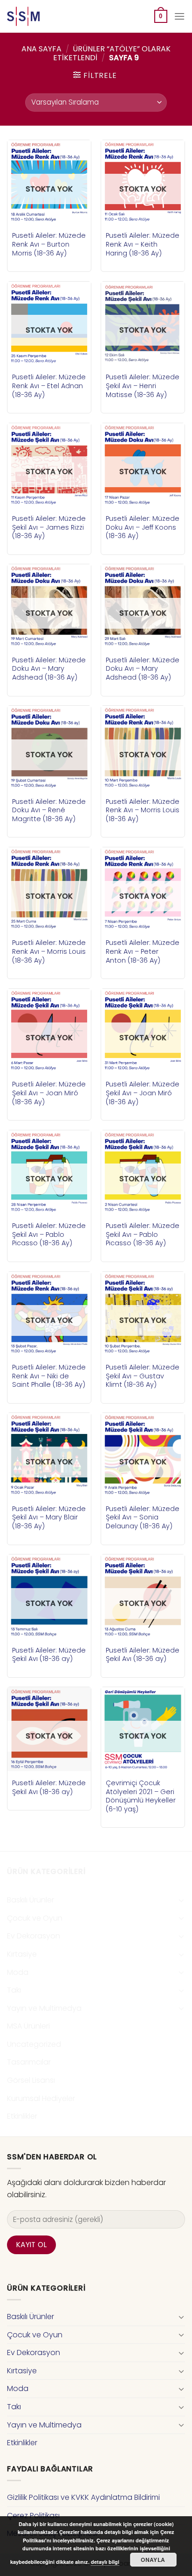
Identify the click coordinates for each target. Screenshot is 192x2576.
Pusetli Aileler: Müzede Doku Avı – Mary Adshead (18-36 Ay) (49, 669)
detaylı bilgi (105, 2562)
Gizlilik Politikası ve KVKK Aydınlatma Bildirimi (83, 2497)
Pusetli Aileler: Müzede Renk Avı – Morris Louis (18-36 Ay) (143, 810)
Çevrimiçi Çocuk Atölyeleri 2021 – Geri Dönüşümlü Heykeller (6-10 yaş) (141, 1796)
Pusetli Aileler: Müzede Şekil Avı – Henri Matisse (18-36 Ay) (143, 386)
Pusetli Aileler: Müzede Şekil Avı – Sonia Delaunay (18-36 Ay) (143, 1518)
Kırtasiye (22, 1954)
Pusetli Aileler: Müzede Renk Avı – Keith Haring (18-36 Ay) (143, 244)
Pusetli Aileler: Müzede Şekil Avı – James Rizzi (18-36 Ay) (49, 527)
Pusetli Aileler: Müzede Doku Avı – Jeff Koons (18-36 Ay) (143, 527)
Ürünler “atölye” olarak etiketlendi (112, 53)
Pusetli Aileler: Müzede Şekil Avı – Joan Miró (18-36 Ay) (49, 1093)
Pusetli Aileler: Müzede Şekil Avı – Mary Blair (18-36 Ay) (49, 1518)
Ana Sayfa (41, 49)
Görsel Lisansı (31, 2080)
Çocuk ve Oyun (35, 1918)
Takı (14, 1990)
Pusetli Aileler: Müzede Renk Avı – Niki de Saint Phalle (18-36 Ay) (49, 1376)
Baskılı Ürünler (31, 1900)
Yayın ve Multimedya (44, 2008)
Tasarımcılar (29, 2062)
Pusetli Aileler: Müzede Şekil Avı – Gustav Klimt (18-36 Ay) (143, 1376)
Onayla (153, 2560)
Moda (18, 1972)
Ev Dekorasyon (34, 1936)
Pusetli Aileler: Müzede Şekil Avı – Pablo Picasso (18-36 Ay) (49, 1235)
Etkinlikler (22, 2116)
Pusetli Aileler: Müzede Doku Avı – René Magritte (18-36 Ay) (49, 810)
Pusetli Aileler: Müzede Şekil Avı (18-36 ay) (49, 1655)
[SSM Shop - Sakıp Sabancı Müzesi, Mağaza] (46, 16)
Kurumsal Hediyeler (41, 2098)
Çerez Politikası (33, 2516)
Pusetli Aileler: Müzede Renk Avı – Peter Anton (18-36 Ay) (143, 951)
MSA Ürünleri (28, 2026)
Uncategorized (34, 2044)
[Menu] (179, 16)
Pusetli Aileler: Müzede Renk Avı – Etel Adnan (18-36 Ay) (49, 386)
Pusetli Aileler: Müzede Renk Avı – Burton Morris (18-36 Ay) (49, 244)
